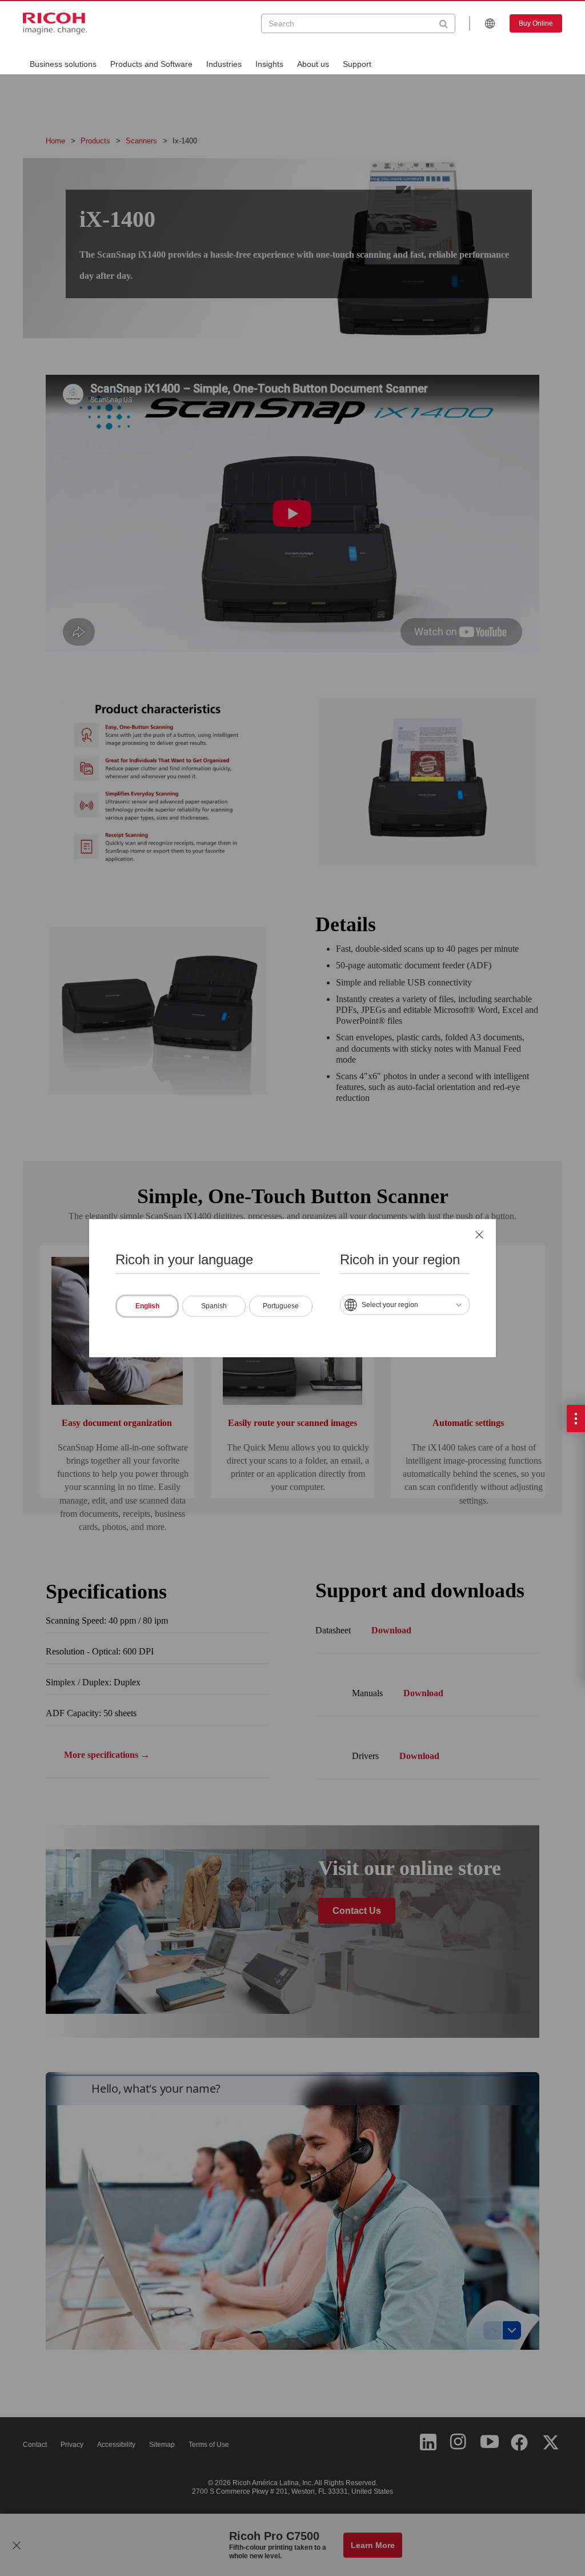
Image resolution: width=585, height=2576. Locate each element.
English (147, 1306)
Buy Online (536, 23)
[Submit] (444, 23)
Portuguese (281, 1306)
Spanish (214, 1306)
